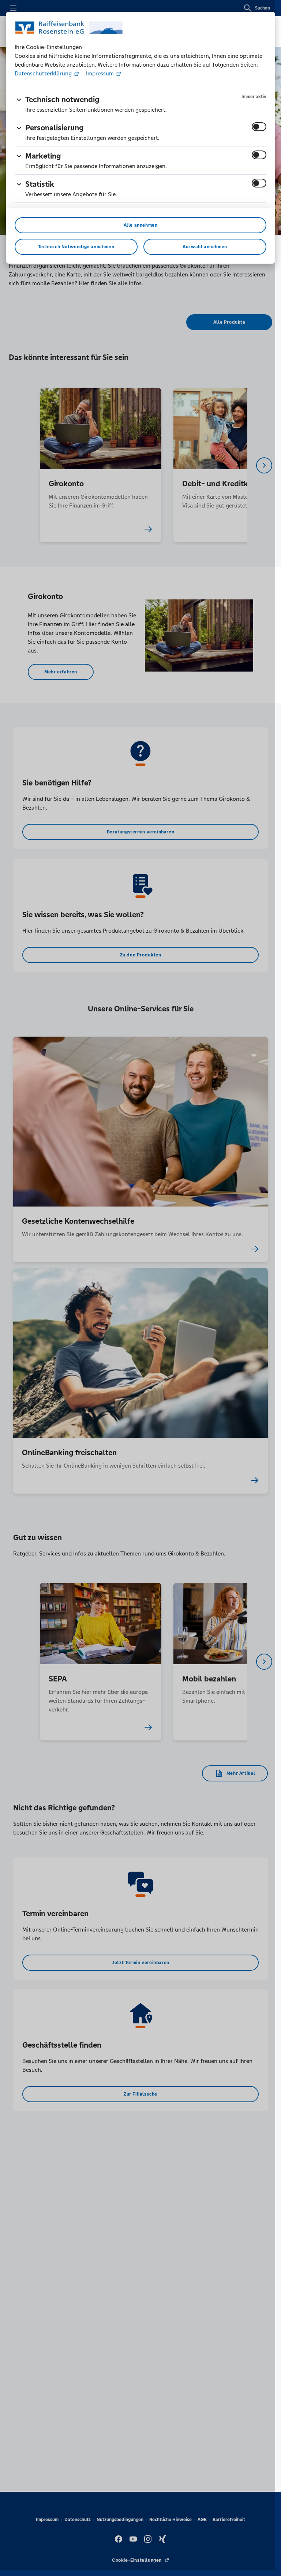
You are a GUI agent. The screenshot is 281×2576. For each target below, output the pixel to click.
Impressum (100, 73)
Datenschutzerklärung (44, 73)
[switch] (259, 127)
